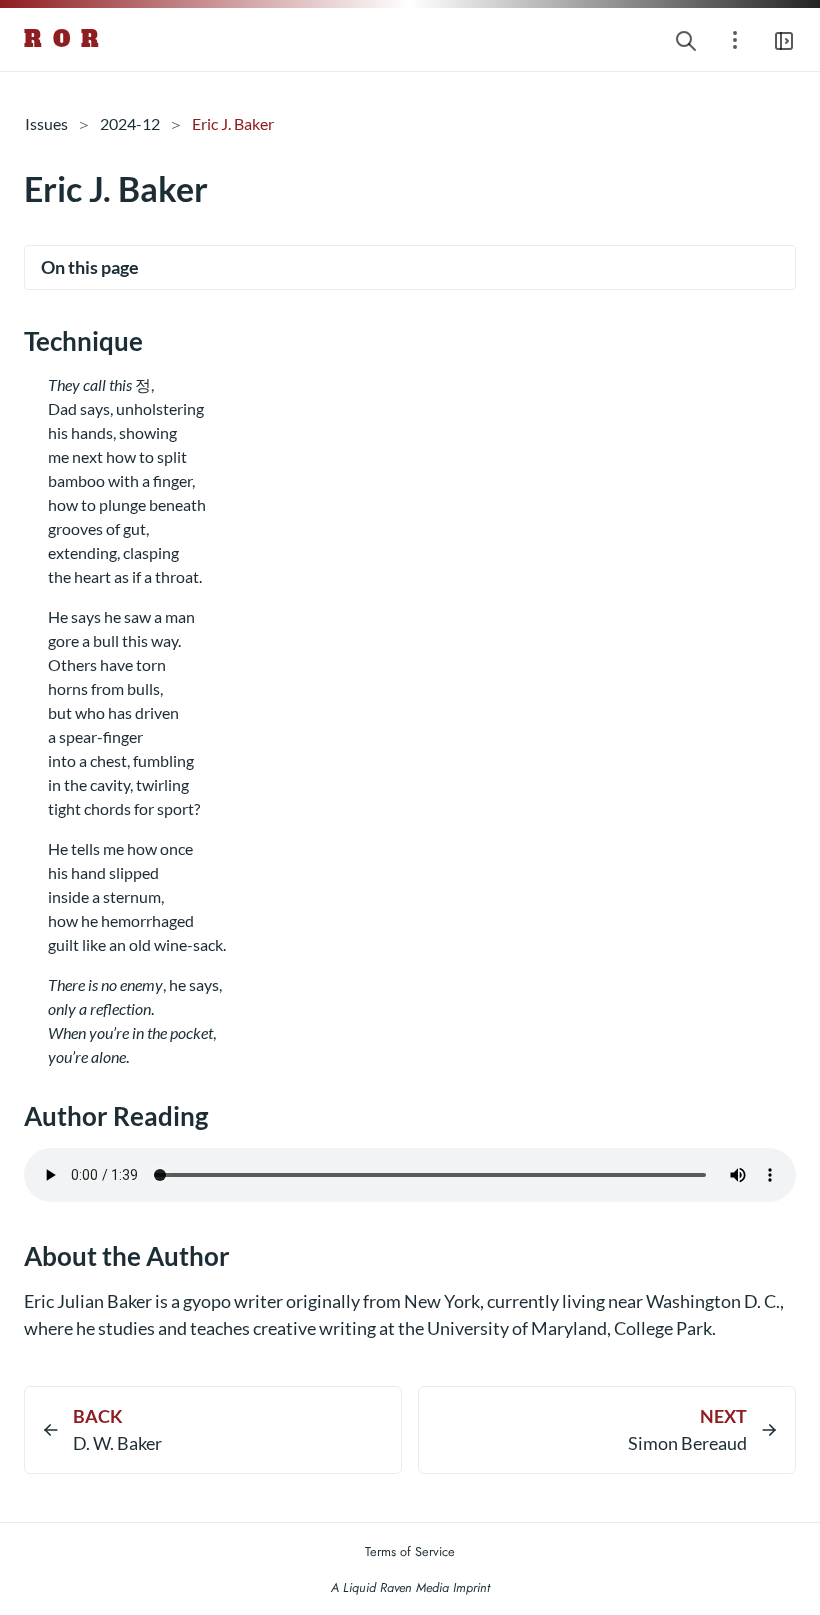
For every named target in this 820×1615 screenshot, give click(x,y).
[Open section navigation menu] (735, 39)
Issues (46, 123)
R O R (62, 39)
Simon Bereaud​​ (687, 1443)
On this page (90, 267)
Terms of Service (410, 1551)
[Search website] (686, 39)
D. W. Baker (117, 1443)
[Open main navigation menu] (784, 39)
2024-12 (130, 123)
